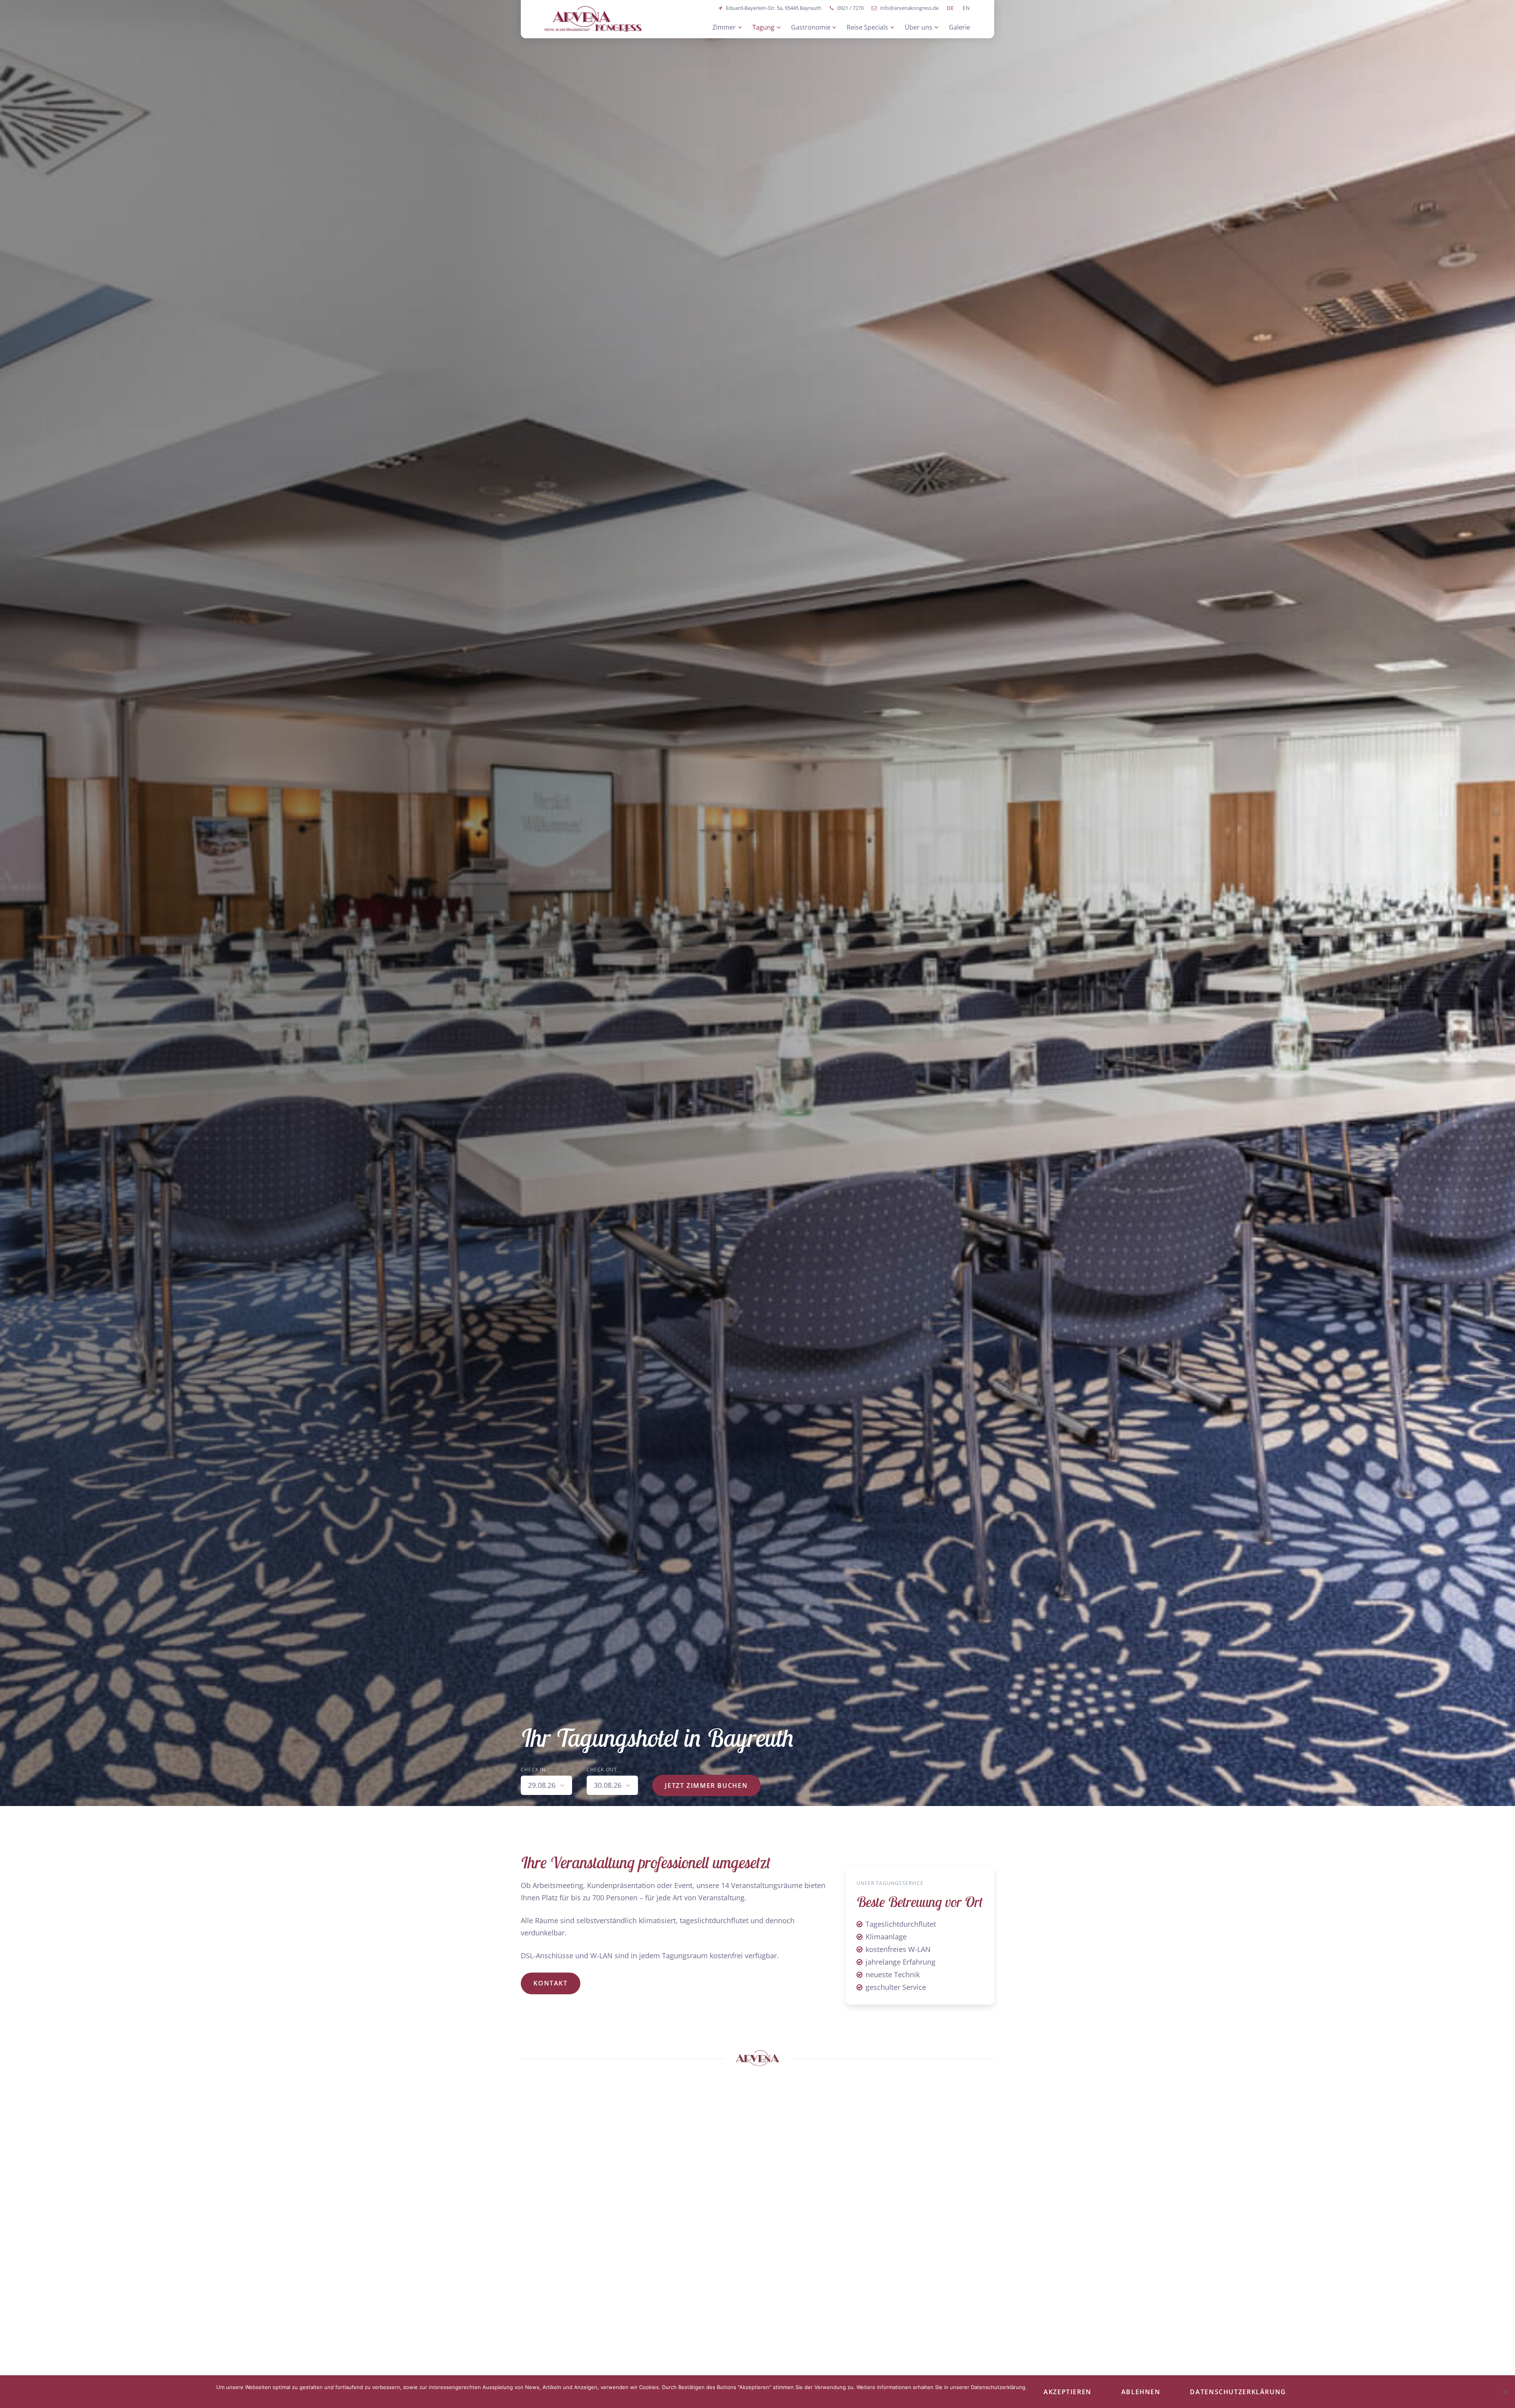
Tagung (763, 27)
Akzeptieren (1068, 2392)
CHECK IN (533, 1770)
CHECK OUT (602, 1770)
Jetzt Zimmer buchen (706, 1785)
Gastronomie (811, 27)
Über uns (918, 27)
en (967, 8)
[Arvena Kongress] (593, 19)
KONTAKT (550, 1984)
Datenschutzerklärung (1238, 2392)
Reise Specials (867, 27)
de (951, 8)
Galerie (959, 27)
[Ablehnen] (1505, 2392)
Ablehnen (1141, 2392)
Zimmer (724, 27)
